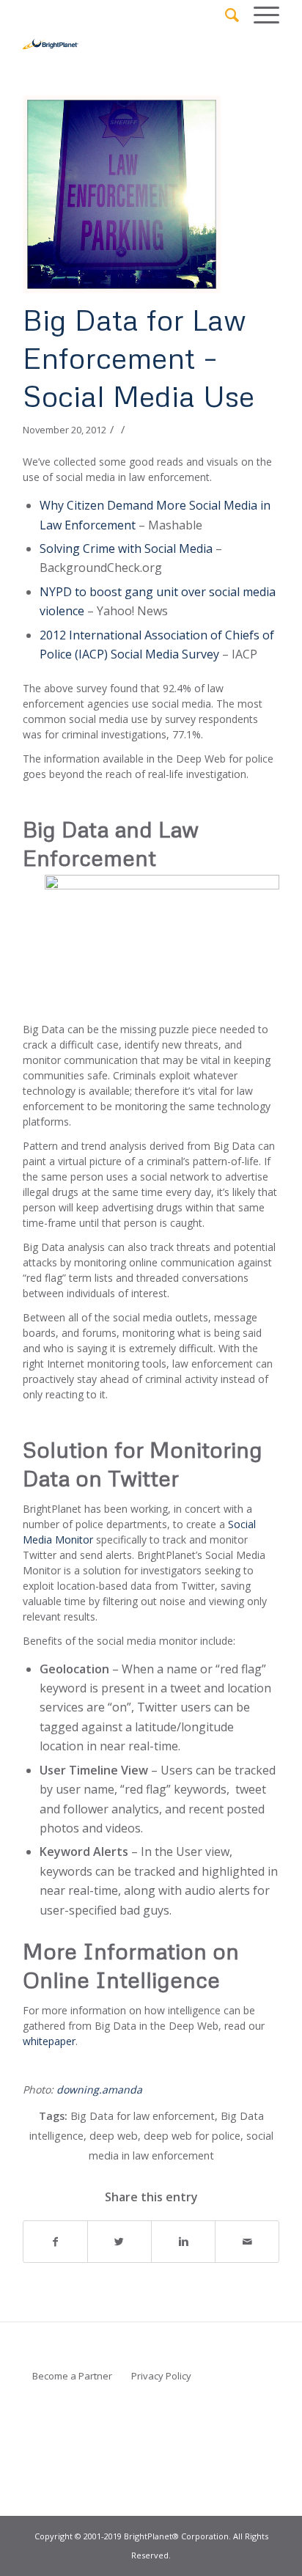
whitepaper (49, 2041)
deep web (114, 2136)
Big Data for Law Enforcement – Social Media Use (139, 357)
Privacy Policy (161, 2376)
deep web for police (192, 2136)
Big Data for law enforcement (143, 2116)
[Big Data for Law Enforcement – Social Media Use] (133, 194)
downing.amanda (99, 2089)
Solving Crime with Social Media (126, 548)
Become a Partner (72, 2376)
